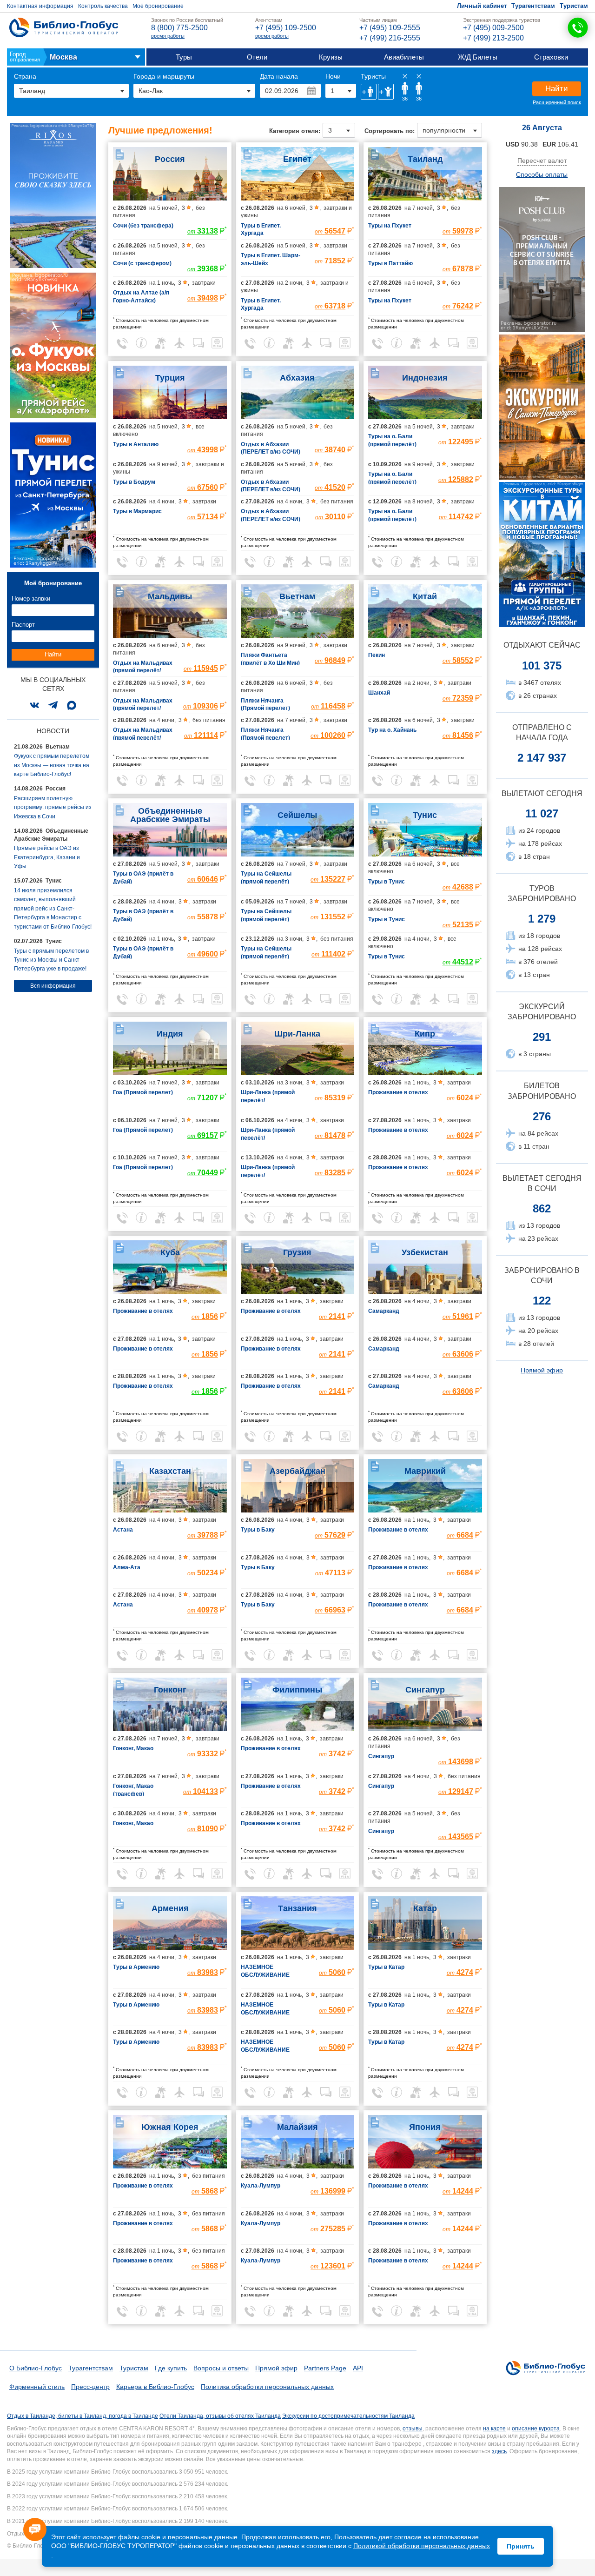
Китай (425, 596)
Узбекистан (425, 1252)
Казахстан (170, 1471)
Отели (257, 57)
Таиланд (425, 159)
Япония (425, 2127)
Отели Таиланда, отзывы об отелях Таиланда (220, 2416)
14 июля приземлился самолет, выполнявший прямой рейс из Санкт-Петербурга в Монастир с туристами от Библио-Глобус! (53, 909)
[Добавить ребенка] (386, 92)
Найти (557, 89)
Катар (425, 1908)
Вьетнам (297, 596)
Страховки (551, 57)
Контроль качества (103, 6)
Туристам (574, 6)
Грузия (297, 1252)
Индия (170, 1034)
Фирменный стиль (37, 2387)
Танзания (297, 1908)
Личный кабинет (482, 6)
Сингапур (425, 1690)
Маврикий (425, 1471)
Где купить (171, 2368)
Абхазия (297, 378)
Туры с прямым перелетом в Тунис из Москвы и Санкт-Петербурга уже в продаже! (51, 960)
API (358, 2368)
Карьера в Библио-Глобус (155, 2387)
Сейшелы (297, 815)
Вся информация (53, 986)
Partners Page (325, 2368)
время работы (168, 36)
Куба (170, 1252)
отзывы (413, 2429)
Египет (297, 159)
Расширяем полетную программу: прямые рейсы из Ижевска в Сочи (53, 807)
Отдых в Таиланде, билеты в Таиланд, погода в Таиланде (83, 2416)
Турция (170, 378)
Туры (184, 57)
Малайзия (297, 2127)
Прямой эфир (542, 1370)
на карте (494, 2429)
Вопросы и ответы (221, 2368)
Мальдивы (170, 596)
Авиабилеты (404, 57)
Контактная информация (40, 6)
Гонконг (170, 1690)
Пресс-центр (90, 2387)
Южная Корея (170, 2127)
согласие (408, 2537)
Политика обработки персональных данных (267, 2387)
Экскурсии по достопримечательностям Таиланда (348, 2416)
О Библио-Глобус (36, 2368)
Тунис (425, 815)
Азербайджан (297, 1471)
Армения (170, 1908)
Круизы (331, 57)
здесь (499, 2451)
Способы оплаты (542, 174)
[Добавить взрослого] (369, 92)
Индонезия (425, 378)
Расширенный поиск (557, 102)
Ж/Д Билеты (478, 57)
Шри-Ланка (297, 1034)
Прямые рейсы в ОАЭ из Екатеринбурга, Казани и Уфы (47, 857)
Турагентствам (533, 6)
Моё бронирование (158, 6)
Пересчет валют (542, 161)
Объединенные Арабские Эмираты (170, 815)
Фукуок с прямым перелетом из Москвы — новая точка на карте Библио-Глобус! (52, 765)
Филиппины (297, 1690)
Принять (521, 2546)
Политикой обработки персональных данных (422, 2546)
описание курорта (536, 2429)
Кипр (425, 1034)
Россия (170, 159)
